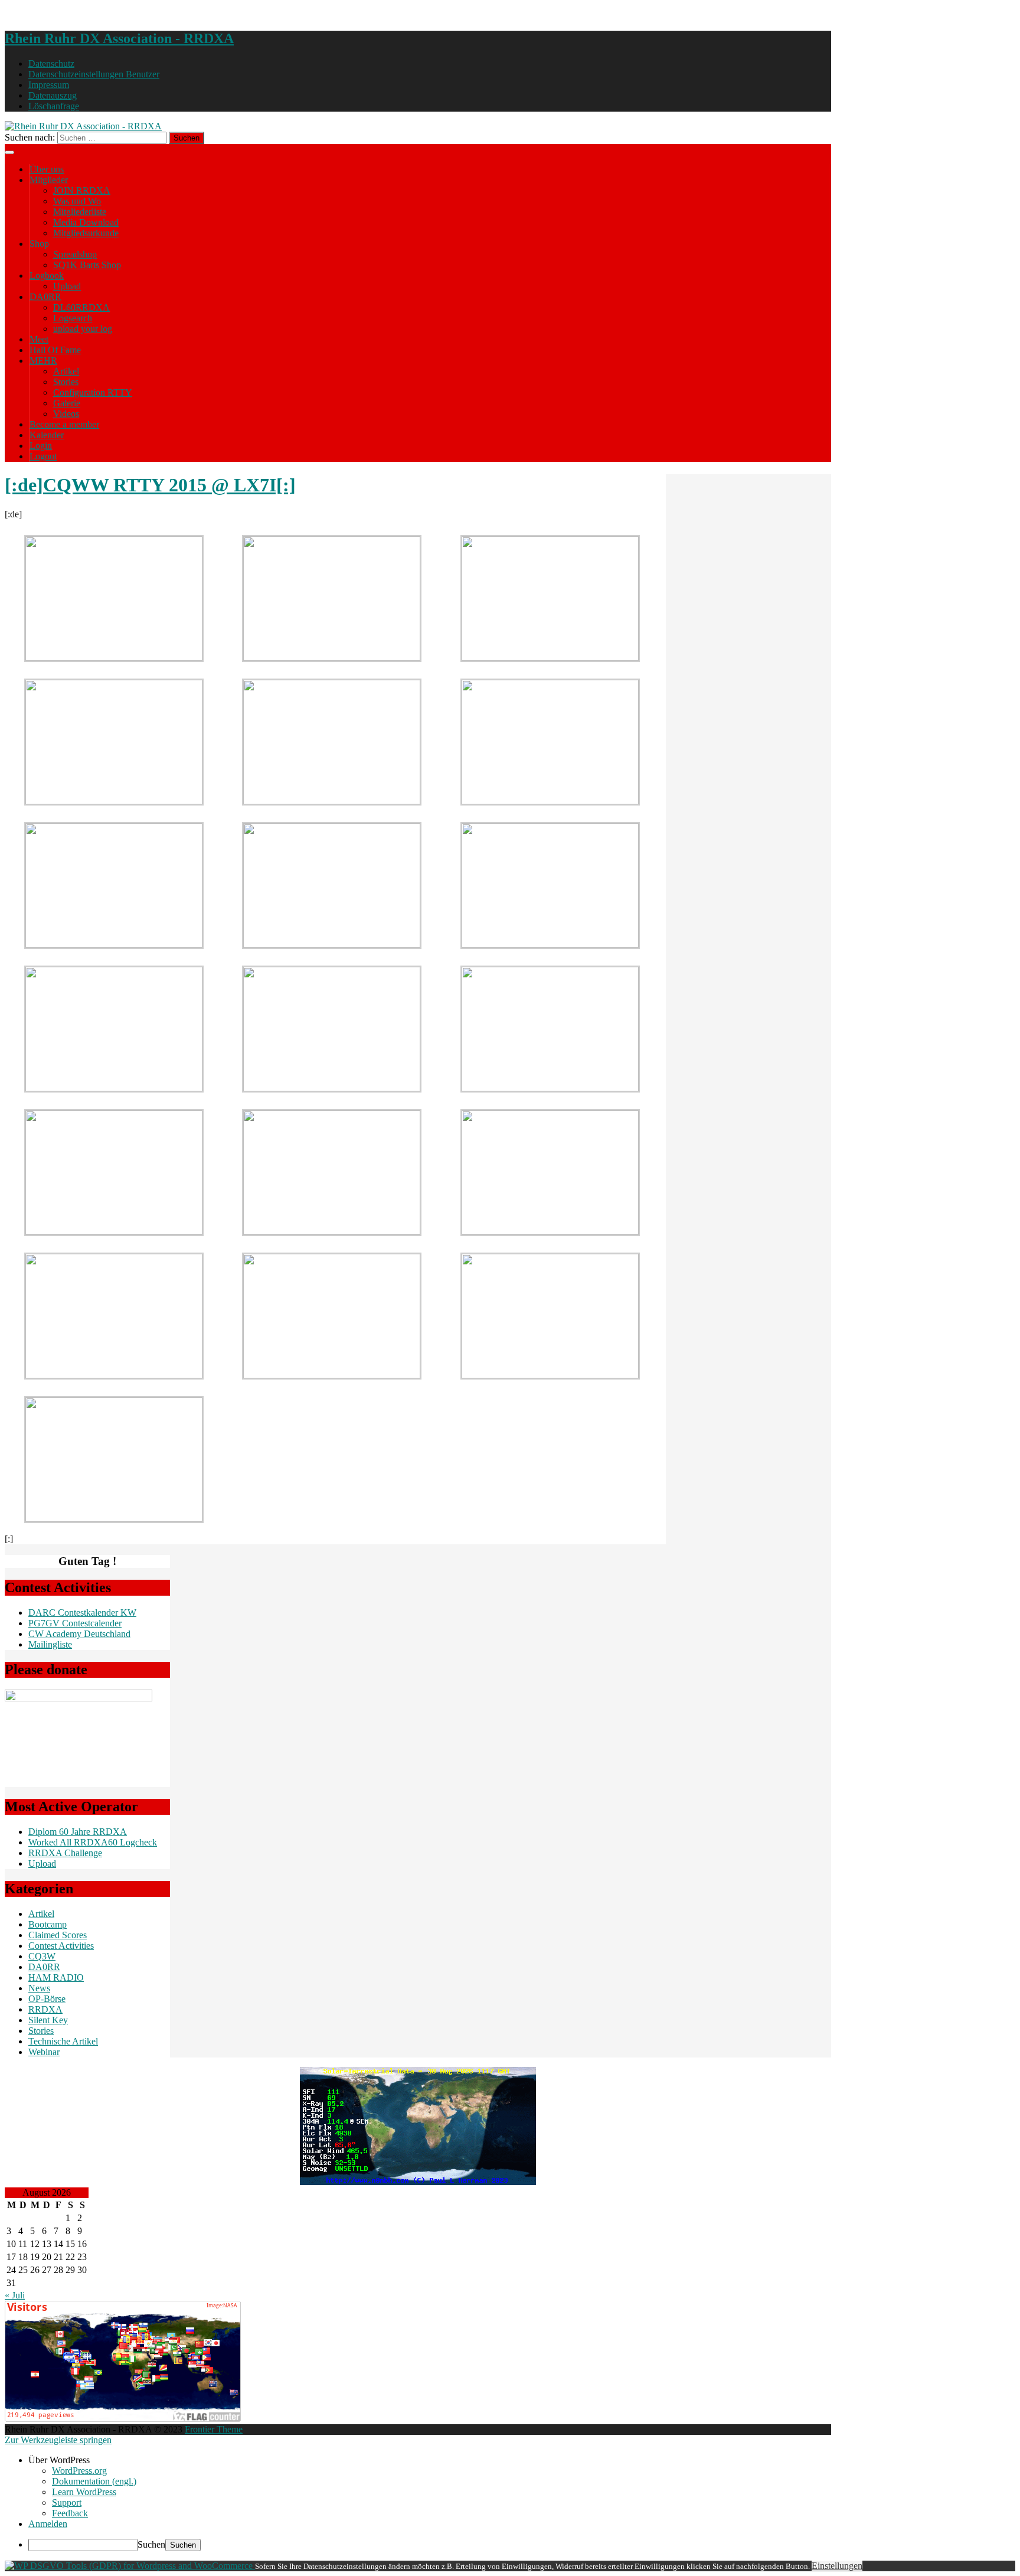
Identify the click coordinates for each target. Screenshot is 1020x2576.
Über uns (47, 169)
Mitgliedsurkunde (86, 233)
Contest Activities (61, 1946)
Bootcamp (48, 1924)
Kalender (47, 435)
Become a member (64, 424)
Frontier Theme (214, 2429)
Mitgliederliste (80, 212)
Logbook (47, 275)
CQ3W (42, 1956)
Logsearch (73, 318)
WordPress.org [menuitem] (79, 2471)
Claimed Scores (58, 1935)
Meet (39, 339)
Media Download (86, 222)
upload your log (83, 329)
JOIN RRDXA (82, 190)
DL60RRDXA (81, 307)
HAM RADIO (56, 1977)
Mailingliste (50, 1644)
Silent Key (48, 2020)
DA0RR (45, 297)
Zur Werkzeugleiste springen (58, 2440)
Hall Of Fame (55, 350)
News (39, 1988)
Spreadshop (75, 254)
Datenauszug (53, 95)
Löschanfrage (54, 106)
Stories (66, 382)
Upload (67, 286)
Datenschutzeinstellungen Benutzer (94, 74)
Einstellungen (837, 2566)
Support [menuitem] (67, 2502)
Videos (66, 414)
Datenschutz (51, 63)
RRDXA (45, 2009)
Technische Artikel (63, 2041)
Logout (43, 456)
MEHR (43, 361)
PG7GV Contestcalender (75, 1623)
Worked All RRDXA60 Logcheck (93, 1842)
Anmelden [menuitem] (48, 2524)
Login (41, 446)
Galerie (67, 403)
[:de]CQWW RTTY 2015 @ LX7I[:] (150, 485)
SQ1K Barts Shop (87, 265)
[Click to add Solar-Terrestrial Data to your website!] (418, 2182)
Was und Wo (77, 201)
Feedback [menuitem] (70, 2513)
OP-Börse (47, 1999)
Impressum (49, 85)
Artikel (66, 371)
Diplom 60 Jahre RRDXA (78, 1832)
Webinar (44, 2052)
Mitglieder (49, 180)
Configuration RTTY (93, 392)
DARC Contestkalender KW (82, 1613)
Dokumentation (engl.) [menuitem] (94, 2481)
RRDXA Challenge (65, 1853)
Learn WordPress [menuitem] (84, 2492)
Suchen (151, 2544)
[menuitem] (522, 2460)
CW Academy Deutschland (79, 1634)
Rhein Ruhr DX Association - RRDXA (119, 38)
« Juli (15, 2295)
